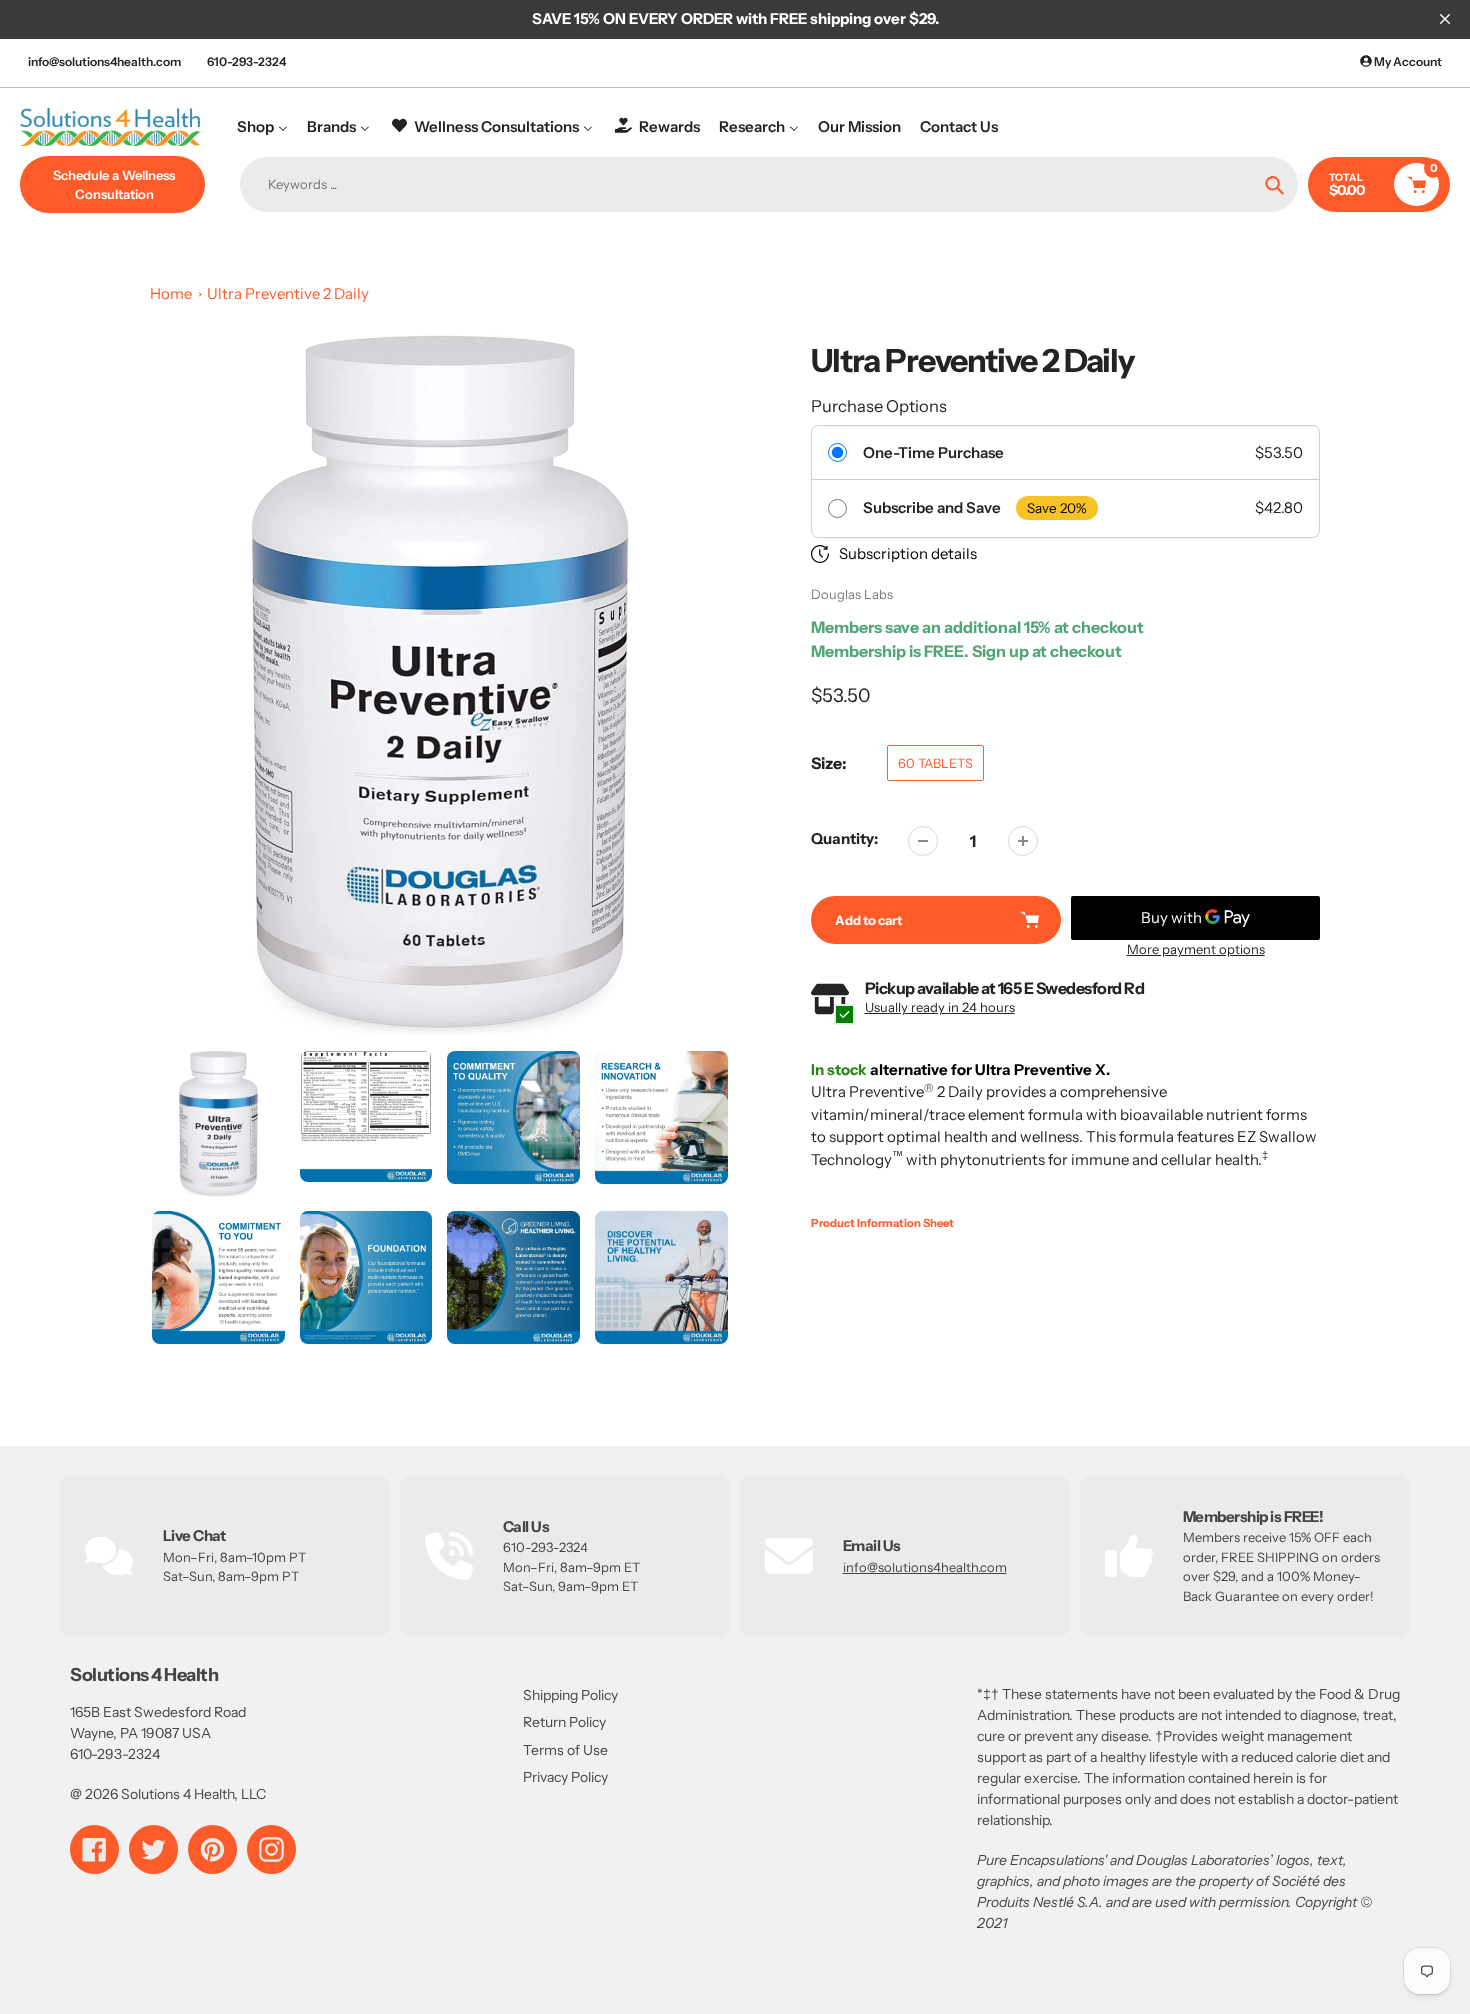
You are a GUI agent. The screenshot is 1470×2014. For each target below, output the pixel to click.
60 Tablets (935, 763)
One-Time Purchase (933, 453)
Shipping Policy (570, 1695)
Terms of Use (565, 1750)
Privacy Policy (565, 1777)
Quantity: (844, 838)
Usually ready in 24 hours (940, 1007)
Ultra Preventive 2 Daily (288, 293)
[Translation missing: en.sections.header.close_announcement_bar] (1445, 19)
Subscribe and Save (932, 508)
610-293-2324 (246, 61)
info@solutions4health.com (104, 61)
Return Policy (564, 1722)
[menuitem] (262, 126)
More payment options (1196, 949)
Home (171, 293)
